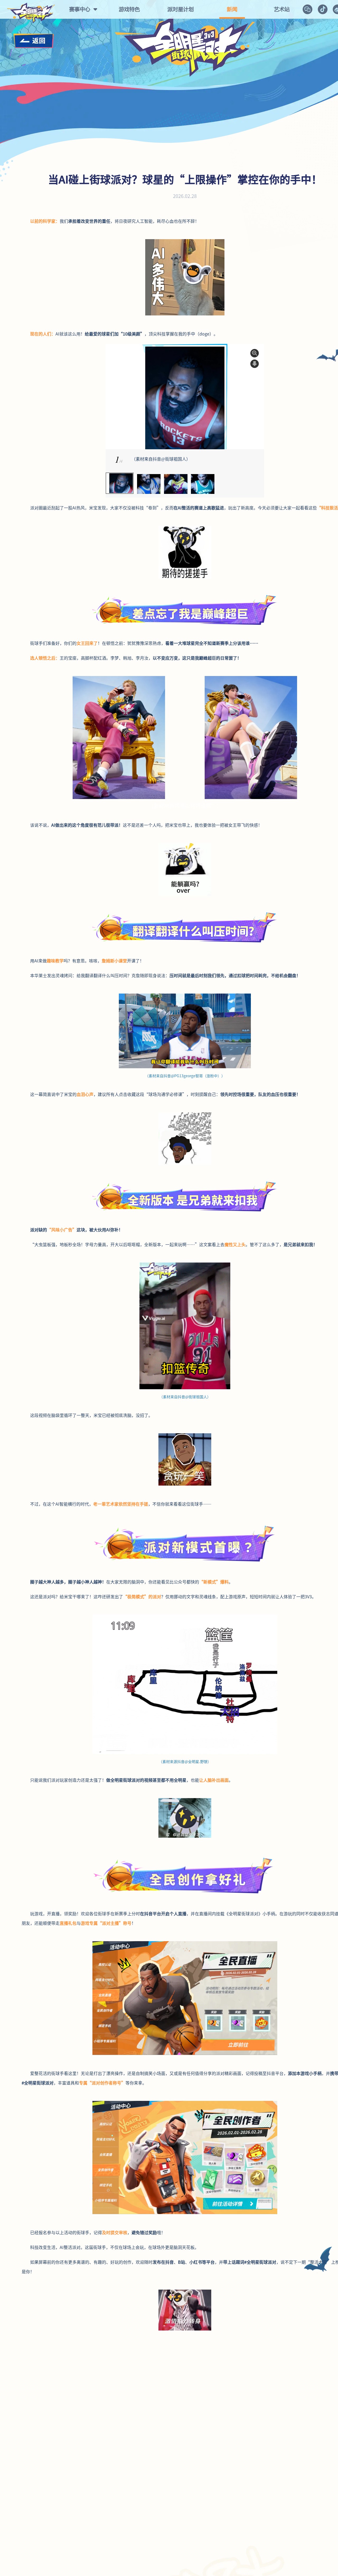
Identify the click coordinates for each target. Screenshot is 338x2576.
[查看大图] (255, 353)
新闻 (232, 9)
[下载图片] (255, 364)
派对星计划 (181, 9)
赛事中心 (80, 9)
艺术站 (282, 9)
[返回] (34, 41)
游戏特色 (129, 9)
